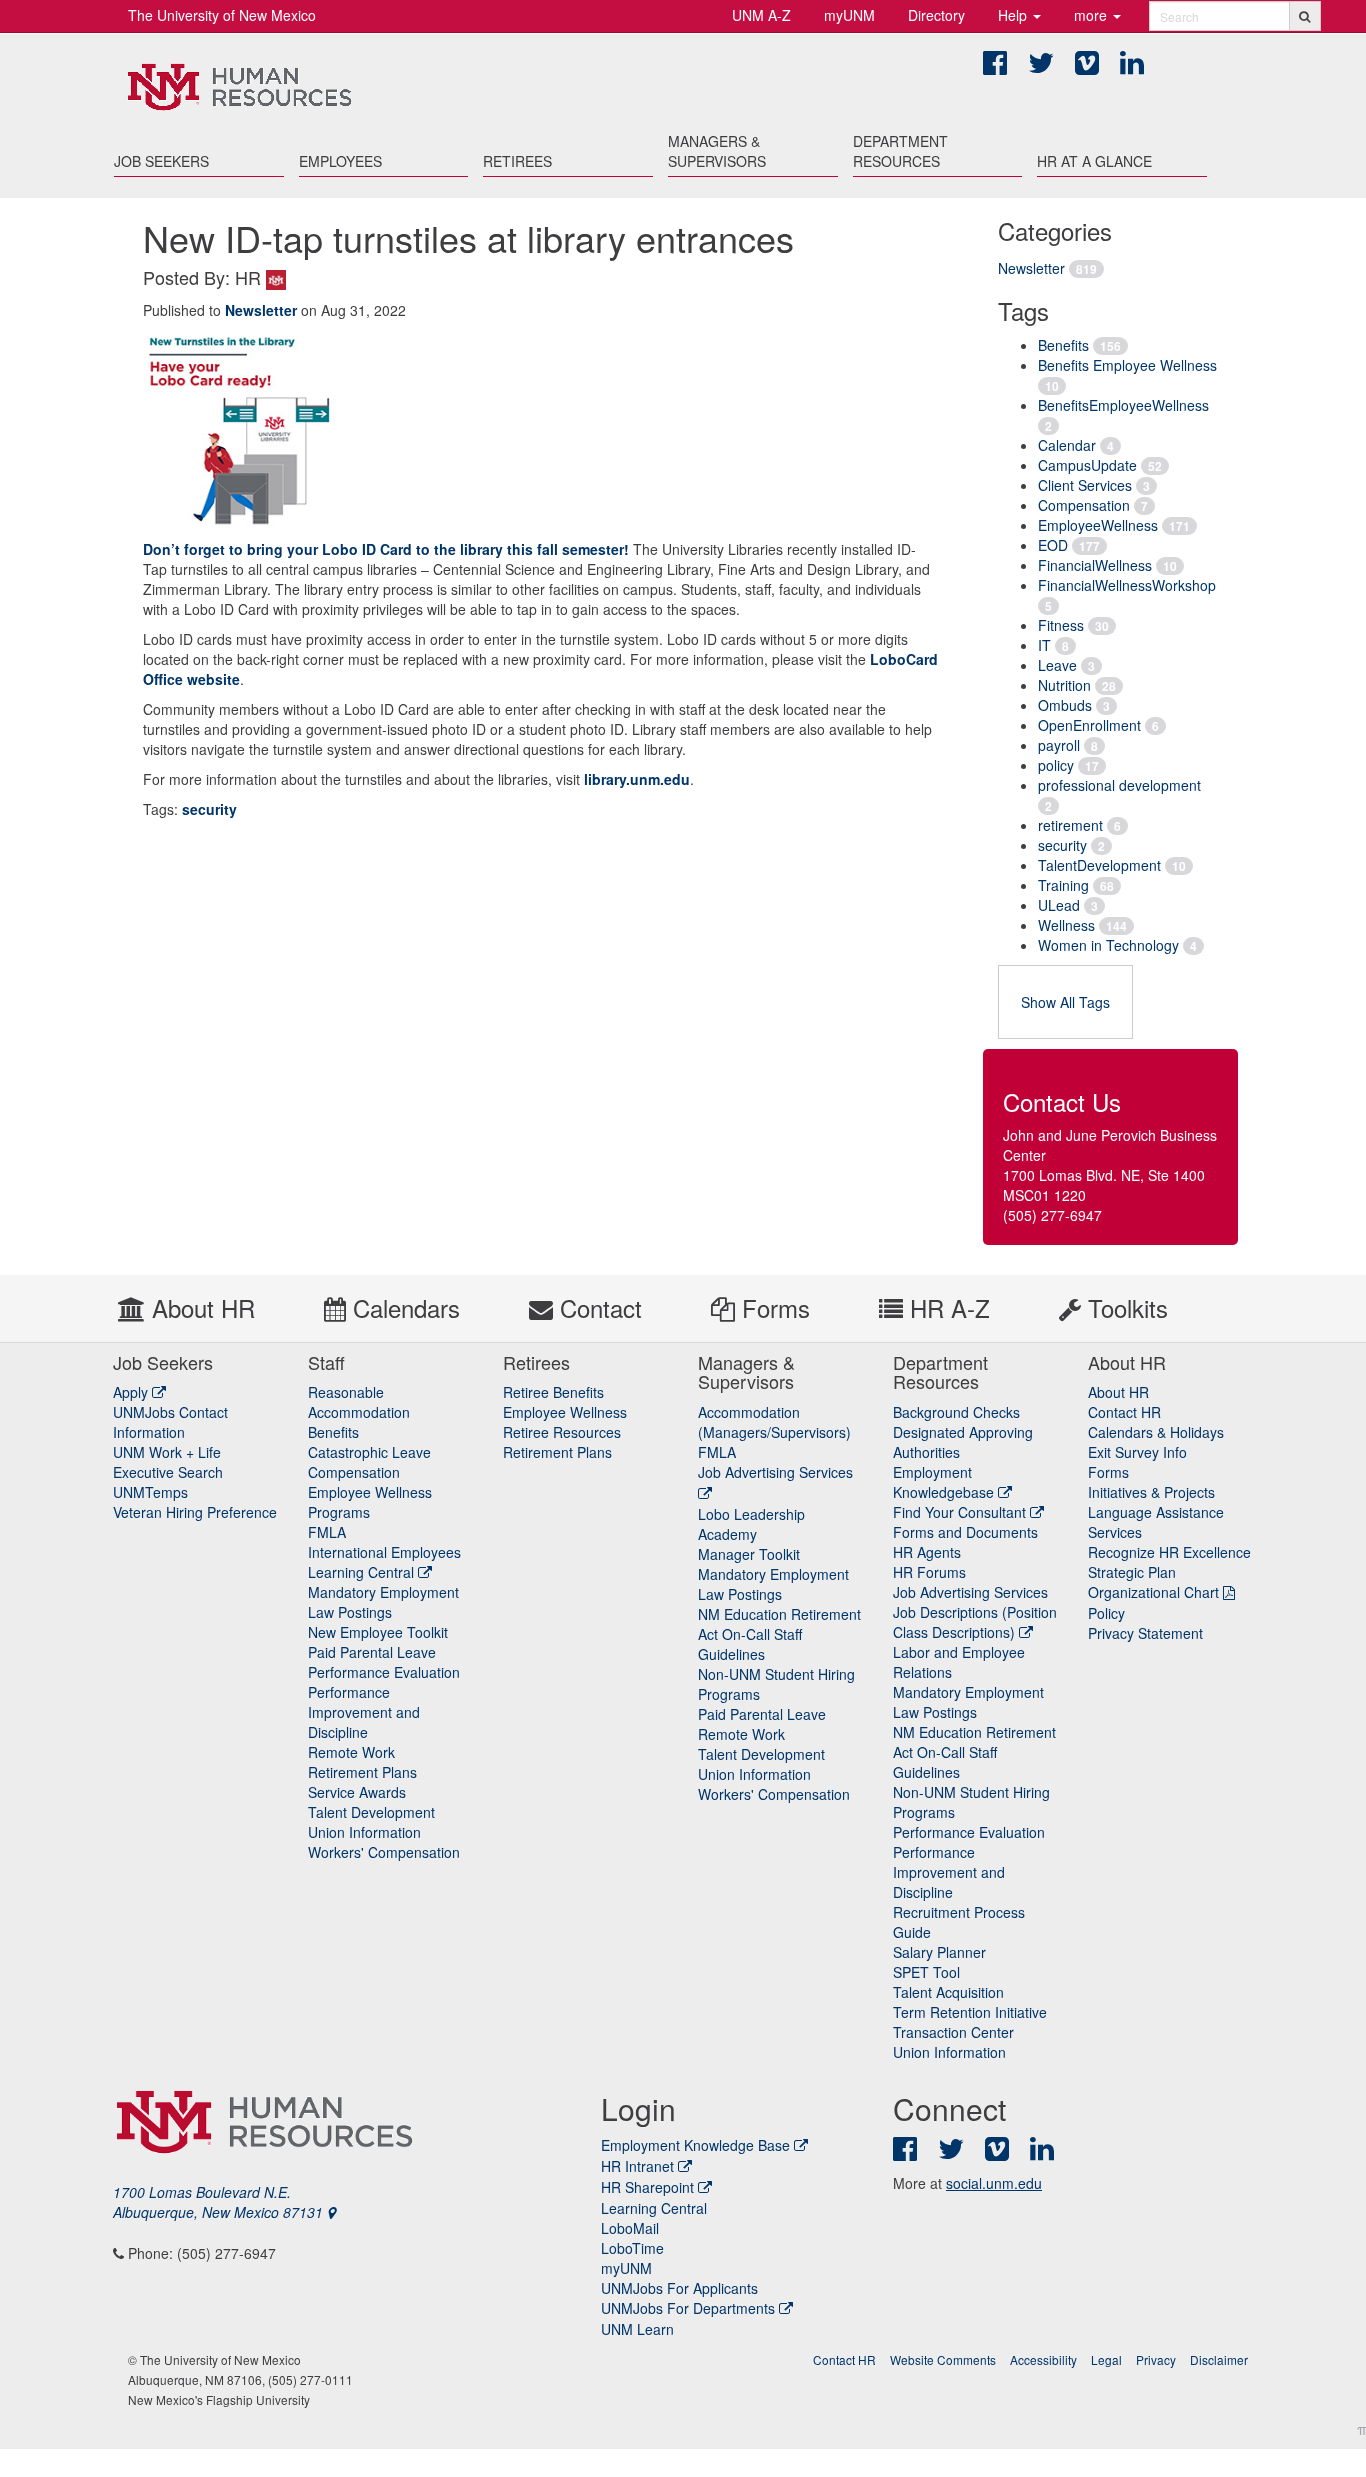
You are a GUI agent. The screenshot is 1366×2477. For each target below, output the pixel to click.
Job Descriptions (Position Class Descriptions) (975, 1622)
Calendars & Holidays (1156, 1432)
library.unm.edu (637, 779)
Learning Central (363, 1572)
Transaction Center (953, 2032)
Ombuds (1065, 705)
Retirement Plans (362, 1772)
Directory (936, 15)
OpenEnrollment (1089, 725)
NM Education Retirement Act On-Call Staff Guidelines (779, 1634)
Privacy (1156, 2359)
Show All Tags (1065, 1002)
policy (1056, 765)
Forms (772, 1307)
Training (1063, 885)
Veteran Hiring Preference (195, 1512)
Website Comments (943, 2359)
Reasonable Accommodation (359, 1402)
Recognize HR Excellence (1169, 1552)
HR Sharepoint (647, 2187)
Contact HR (1124, 1412)
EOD (1053, 545)
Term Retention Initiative (970, 2012)
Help (1014, 15)
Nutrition (1064, 685)
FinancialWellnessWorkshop (1127, 585)
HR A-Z (946, 1307)
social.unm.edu (994, 2183)
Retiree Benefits (553, 1392)
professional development (1119, 785)
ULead (1059, 905)
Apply (132, 1392)
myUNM (849, 15)
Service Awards (357, 1792)
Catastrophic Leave (369, 1452)
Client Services (1085, 485)
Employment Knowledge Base (695, 2145)
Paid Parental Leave (372, 1652)
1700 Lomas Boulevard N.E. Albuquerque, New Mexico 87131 (220, 2202)
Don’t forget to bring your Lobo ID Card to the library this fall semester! (388, 549)
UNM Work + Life (167, 1452)
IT (1044, 645)
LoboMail (630, 2228)
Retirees (517, 161)
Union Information (364, 1832)
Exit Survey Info (1137, 1452)
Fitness (1061, 625)
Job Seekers (161, 161)
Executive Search (168, 1472)
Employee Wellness (565, 1412)
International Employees (384, 1552)
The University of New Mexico (222, 15)
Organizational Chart (1153, 1592)
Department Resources (900, 151)
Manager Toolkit (749, 1554)
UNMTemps (150, 1492)
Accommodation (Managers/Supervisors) (774, 1422)
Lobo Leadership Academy (751, 1524)
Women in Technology (1108, 945)
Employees (340, 161)
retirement (1070, 825)
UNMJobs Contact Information (170, 1422)
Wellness (1066, 925)
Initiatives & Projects (1151, 1492)
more (1092, 15)
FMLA (327, 1532)
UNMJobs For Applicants (679, 2288)
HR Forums (929, 1572)
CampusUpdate (1087, 465)
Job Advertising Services (970, 1592)
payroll (1059, 745)
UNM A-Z (761, 15)
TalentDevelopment (1099, 865)
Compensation (1084, 505)
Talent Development (371, 1812)
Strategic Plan (1132, 1572)
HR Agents (927, 1552)
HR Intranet (637, 2166)
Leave (1057, 665)
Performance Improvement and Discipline (364, 1712)
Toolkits (1124, 1307)
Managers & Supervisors (717, 151)
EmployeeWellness (1098, 525)
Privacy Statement (1145, 1633)
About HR (200, 1307)
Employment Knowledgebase (945, 1482)
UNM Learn (637, 2329)
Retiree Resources (562, 1432)
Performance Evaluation (384, 1672)
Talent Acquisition (948, 1992)
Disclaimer (1219, 2359)
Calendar (1067, 445)
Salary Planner (939, 1952)
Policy (1106, 1613)
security (1062, 845)
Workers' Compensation (384, 1852)
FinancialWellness (1095, 565)
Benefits (1063, 345)
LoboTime (632, 2248)
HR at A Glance (1094, 161)
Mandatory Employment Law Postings (383, 1602)
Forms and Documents (965, 1532)
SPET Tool (926, 1972)
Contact (597, 1307)
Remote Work (351, 1752)
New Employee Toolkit (378, 1632)
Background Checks (956, 1412)
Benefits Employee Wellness (1127, 365)
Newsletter (1031, 268)
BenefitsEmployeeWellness (1123, 405)
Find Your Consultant (961, 1512)
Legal (1106, 2359)
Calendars (403, 1307)
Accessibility (1043, 2359)
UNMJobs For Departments (688, 2308)
